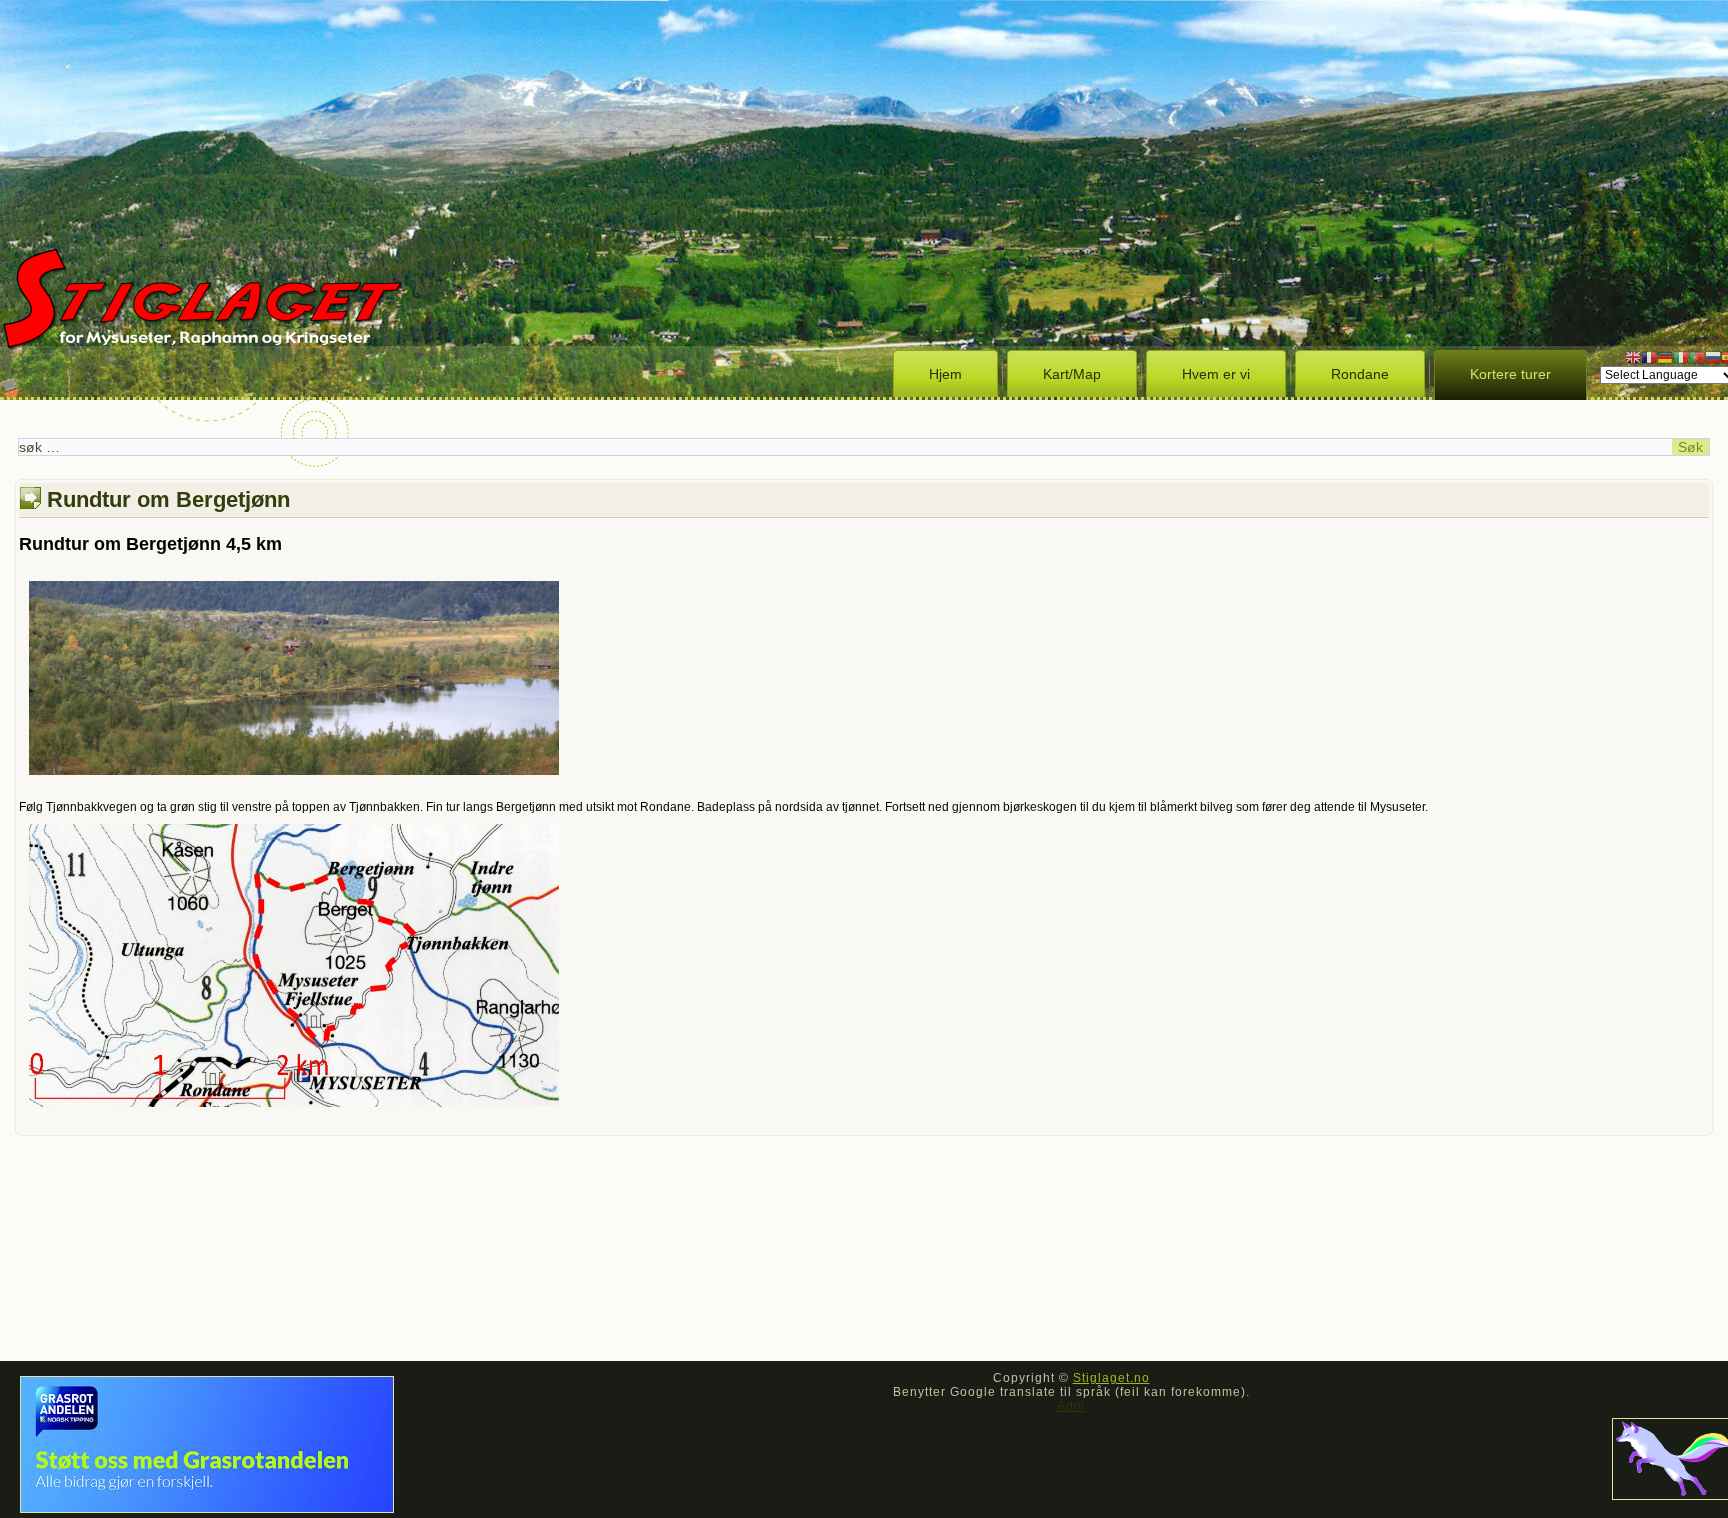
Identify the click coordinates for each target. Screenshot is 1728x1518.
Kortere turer (1510, 374)
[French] (1649, 357)
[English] (1633, 357)
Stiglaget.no (1111, 1378)
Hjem (945, 374)
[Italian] (1681, 357)
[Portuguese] (1697, 357)
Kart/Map (1072, 374)
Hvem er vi (1216, 374)
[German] (1665, 357)
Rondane (1360, 374)
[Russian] (1713, 357)
